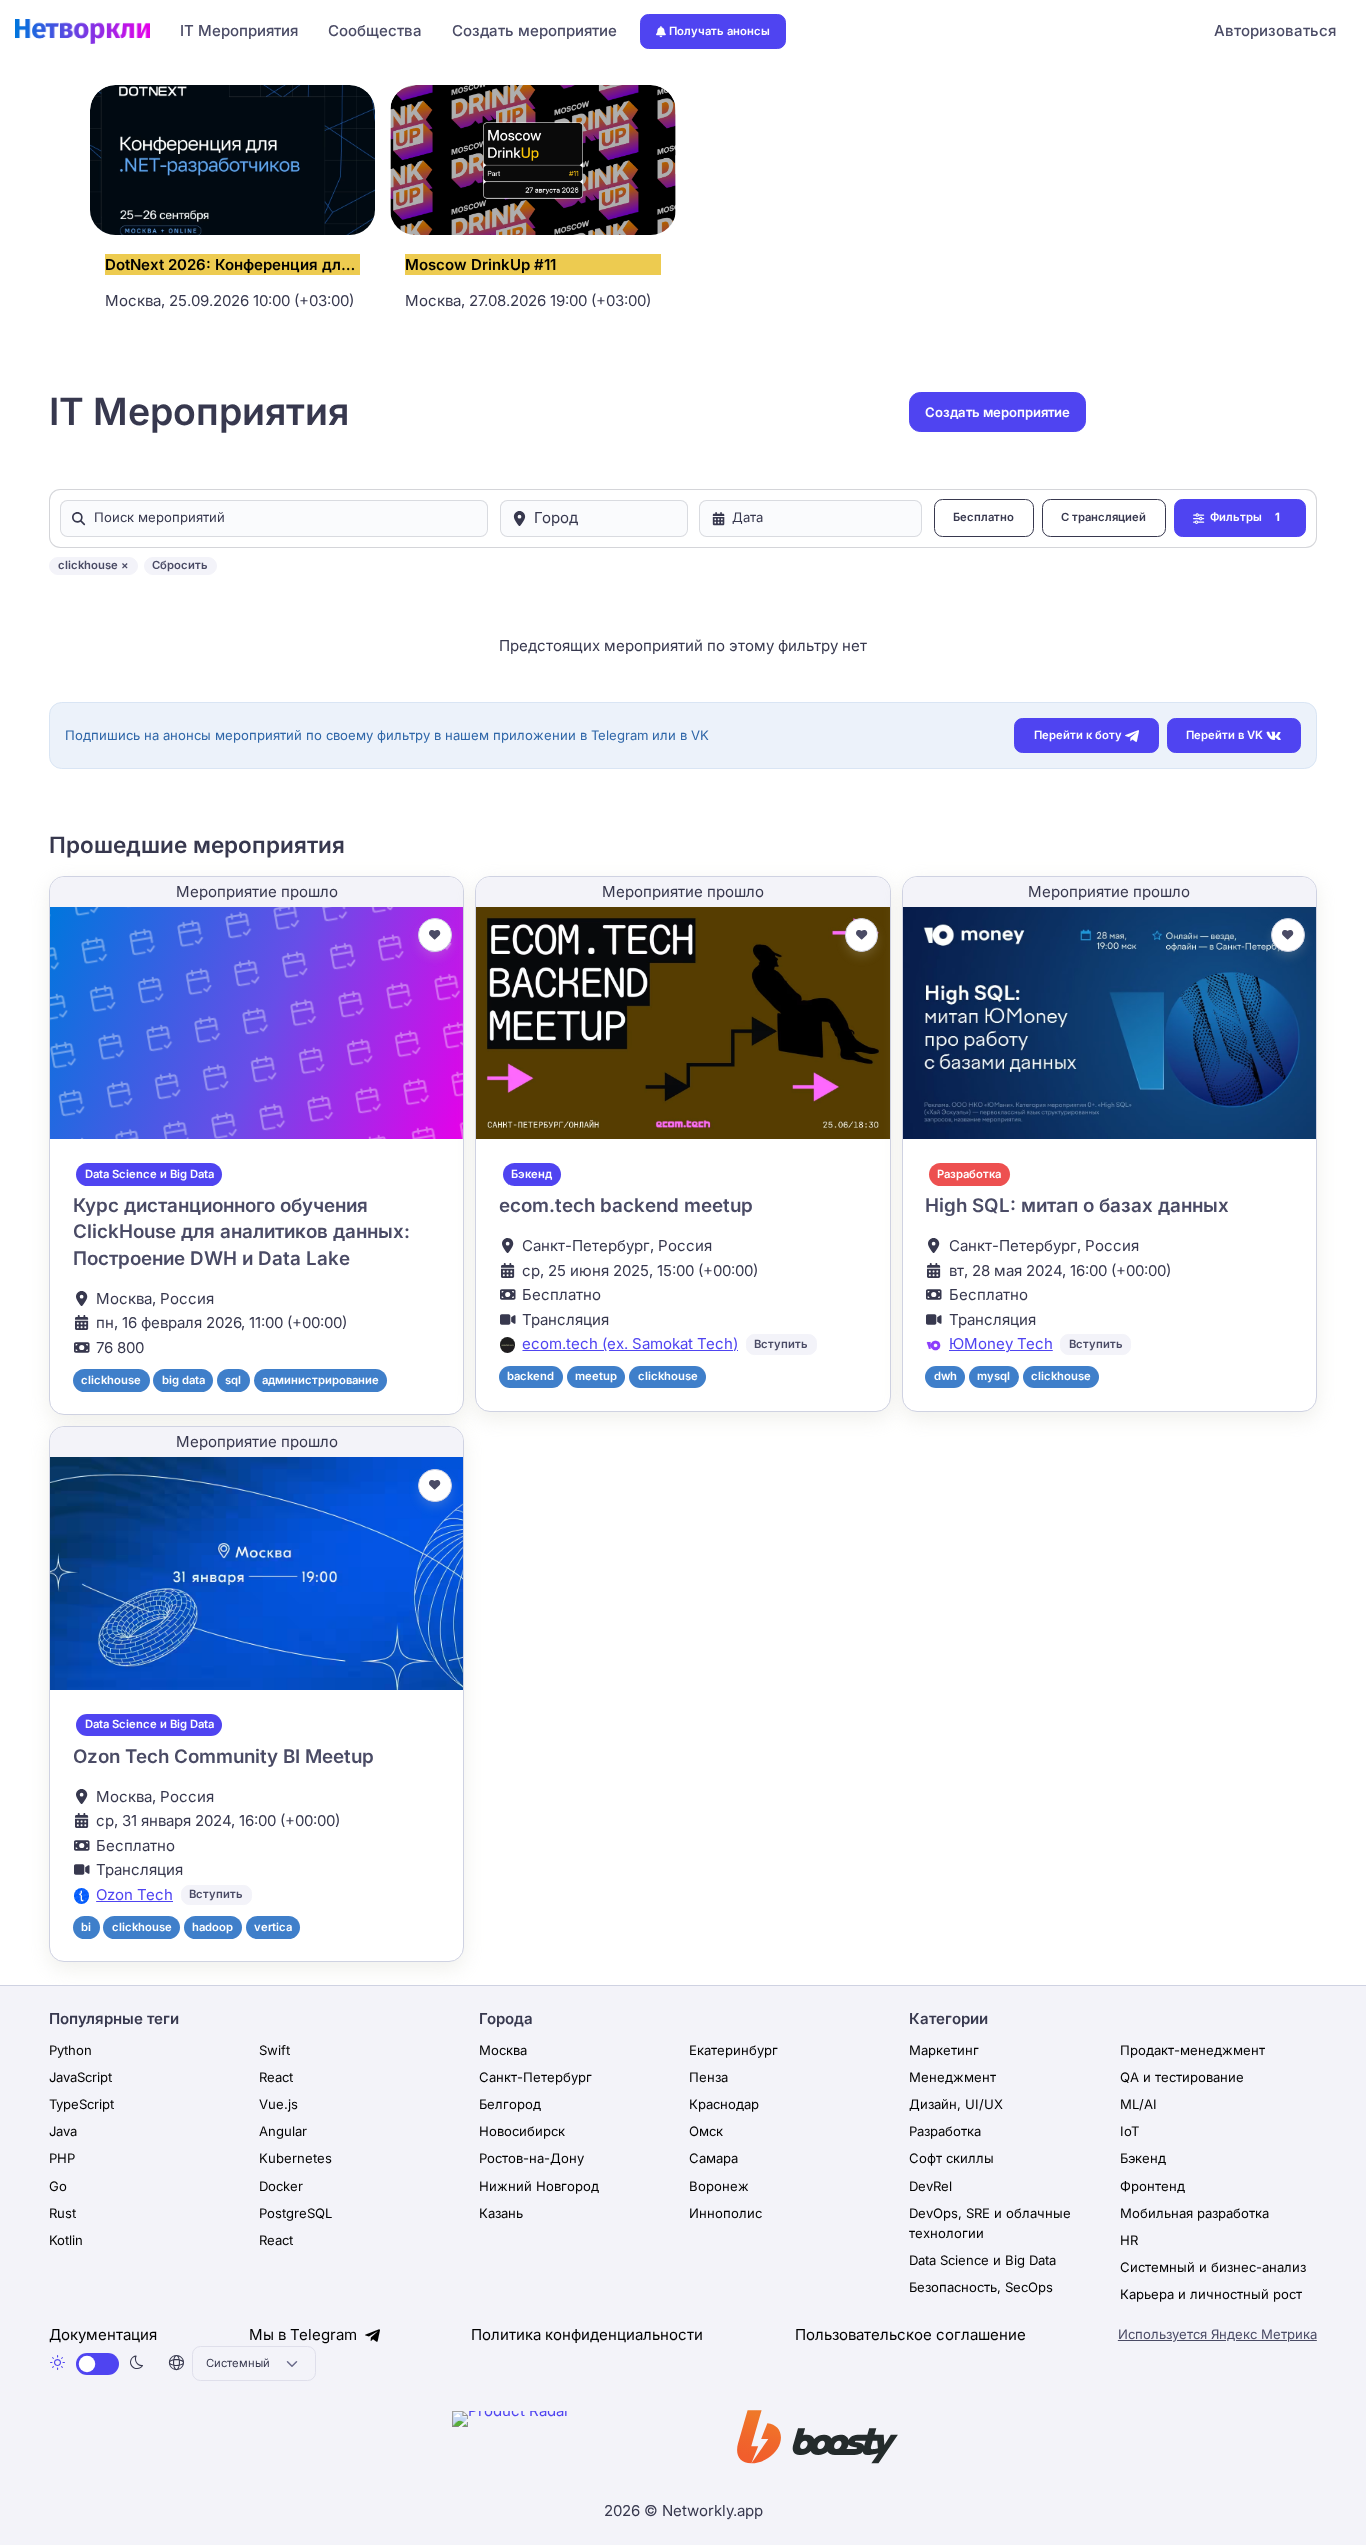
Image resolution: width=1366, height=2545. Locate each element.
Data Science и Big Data (149, 1174)
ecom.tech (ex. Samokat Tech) (630, 1343)
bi (86, 1927)
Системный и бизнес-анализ (1213, 2267)
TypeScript (81, 2104)
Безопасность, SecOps (981, 2287)
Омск (706, 2131)
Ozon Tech (134, 1894)
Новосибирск (522, 2131)
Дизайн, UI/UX (956, 2104)
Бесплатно (983, 517)
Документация (103, 2334)
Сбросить (180, 565)
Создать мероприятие (534, 30)
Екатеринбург (733, 2050)
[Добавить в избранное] (435, 935)
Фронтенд (1152, 2186)
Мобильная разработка (1194, 2213)
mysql (993, 1376)
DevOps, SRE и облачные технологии (990, 2223)
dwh (945, 1376)
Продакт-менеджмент (1192, 2050)
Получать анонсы (719, 31)
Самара (713, 2158)
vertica (273, 1927)
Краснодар (724, 2104)
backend (530, 1376)
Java (63, 2131)
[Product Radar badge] (572, 2441)
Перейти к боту (1078, 735)
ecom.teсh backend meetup (626, 1205)
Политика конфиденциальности (587, 2334)
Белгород (510, 2104)
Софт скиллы (951, 2158)
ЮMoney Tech (1001, 1343)
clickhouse (111, 1380)
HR (1129, 2240)
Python (70, 2050)
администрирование (320, 1380)
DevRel (930, 2186)
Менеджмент (952, 2077)
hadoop (212, 1927)
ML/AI (1138, 2104)
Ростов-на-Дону (531, 2158)
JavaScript (80, 2077)
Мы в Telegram (305, 2334)
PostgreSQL (295, 2213)
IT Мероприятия (239, 30)
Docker (281, 2186)
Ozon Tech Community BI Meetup (223, 1756)
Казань (501, 2213)
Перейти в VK (1224, 735)
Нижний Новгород (539, 2186)
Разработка (969, 1174)
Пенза (708, 2077)
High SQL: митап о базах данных (1077, 1205)
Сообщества (375, 30)
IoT (1129, 2131)
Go (58, 2186)
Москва (503, 2050)
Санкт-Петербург (535, 2077)
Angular (283, 2131)
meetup (596, 1376)
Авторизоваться (1275, 30)
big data (183, 1380)
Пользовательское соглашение (910, 2334)
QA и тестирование (1182, 2077)
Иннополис (725, 2213)
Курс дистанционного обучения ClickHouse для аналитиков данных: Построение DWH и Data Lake (241, 1232)
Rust (62, 2213)
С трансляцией (1103, 517)
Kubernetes (295, 2158)
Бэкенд (531, 1174)
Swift (274, 2050)
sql (233, 1380)
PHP (62, 2158)
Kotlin (66, 2240)
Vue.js (278, 2104)
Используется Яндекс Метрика (1217, 2334)
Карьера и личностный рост (1211, 2294)
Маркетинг (944, 2050)
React (276, 2077)
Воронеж (719, 2186)
